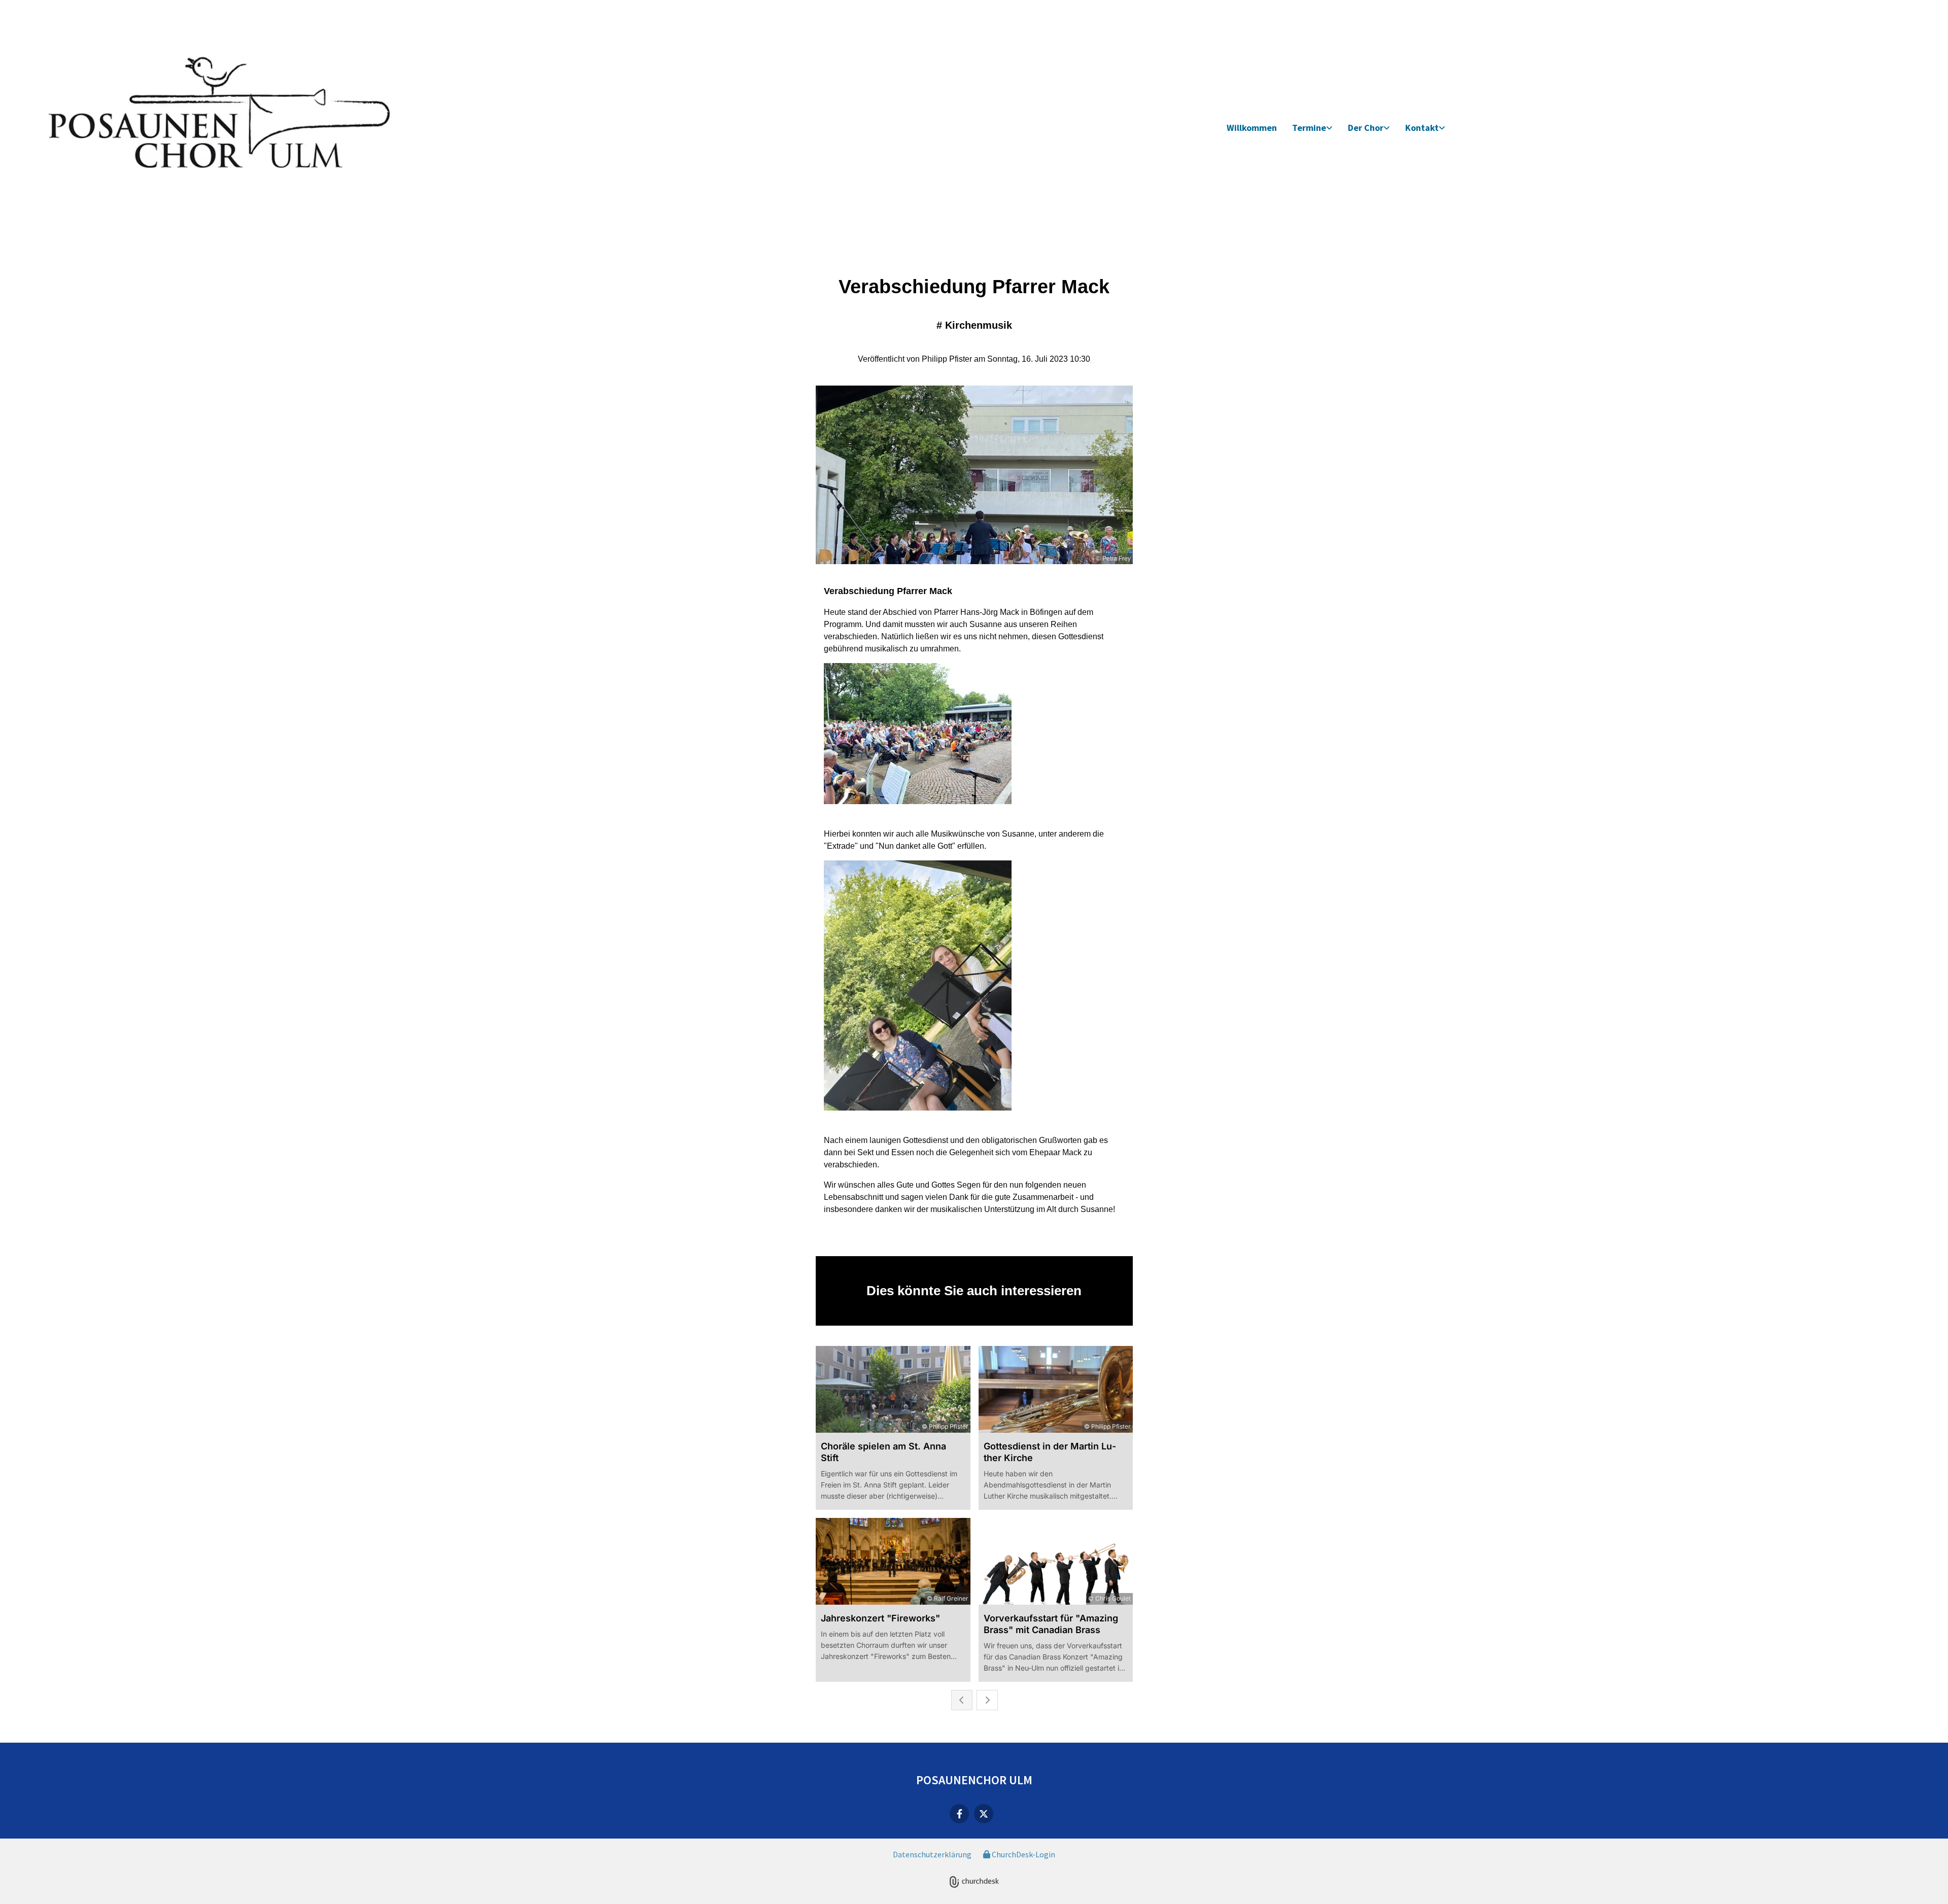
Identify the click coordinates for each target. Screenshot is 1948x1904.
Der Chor (1366, 128)
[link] (1312, 128)
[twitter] (984, 1814)
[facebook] (959, 1814)
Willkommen (1252, 128)
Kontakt (1422, 128)
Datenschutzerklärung (932, 1854)
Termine (1309, 128)
